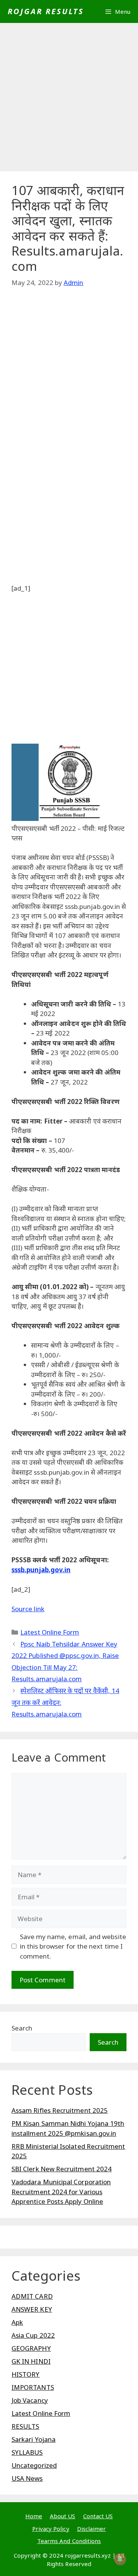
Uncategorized (34, 2465)
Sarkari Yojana (34, 2439)
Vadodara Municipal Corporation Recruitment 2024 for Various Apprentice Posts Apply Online (61, 2192)
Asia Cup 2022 (33, 2335)
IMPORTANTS (33, 2387)
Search (22, 2028)
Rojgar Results (46, 11)
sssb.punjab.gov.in (41, 1570)
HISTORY (26, 2374)
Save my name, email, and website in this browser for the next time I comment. (73, 1946)
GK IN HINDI (31, 2361)
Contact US (98, 2516)
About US (63, 2516)
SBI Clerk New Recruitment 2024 (62, 2169)
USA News (27, 2478)
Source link (28, 1609)
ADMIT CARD (32, 2296)
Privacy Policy (51, 2529)
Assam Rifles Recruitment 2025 (60, 2110)
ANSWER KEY (32, 2309)
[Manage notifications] (120, 2559)
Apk (17, 2322)
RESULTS (25, 2426)
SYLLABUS (27, 2452)
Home (34, 2516)
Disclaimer (92, 2529)
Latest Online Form (50, 1632)
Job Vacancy (30, 2400)
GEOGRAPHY (31, 2348)
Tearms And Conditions (69, 2541)
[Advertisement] (69, 99)
